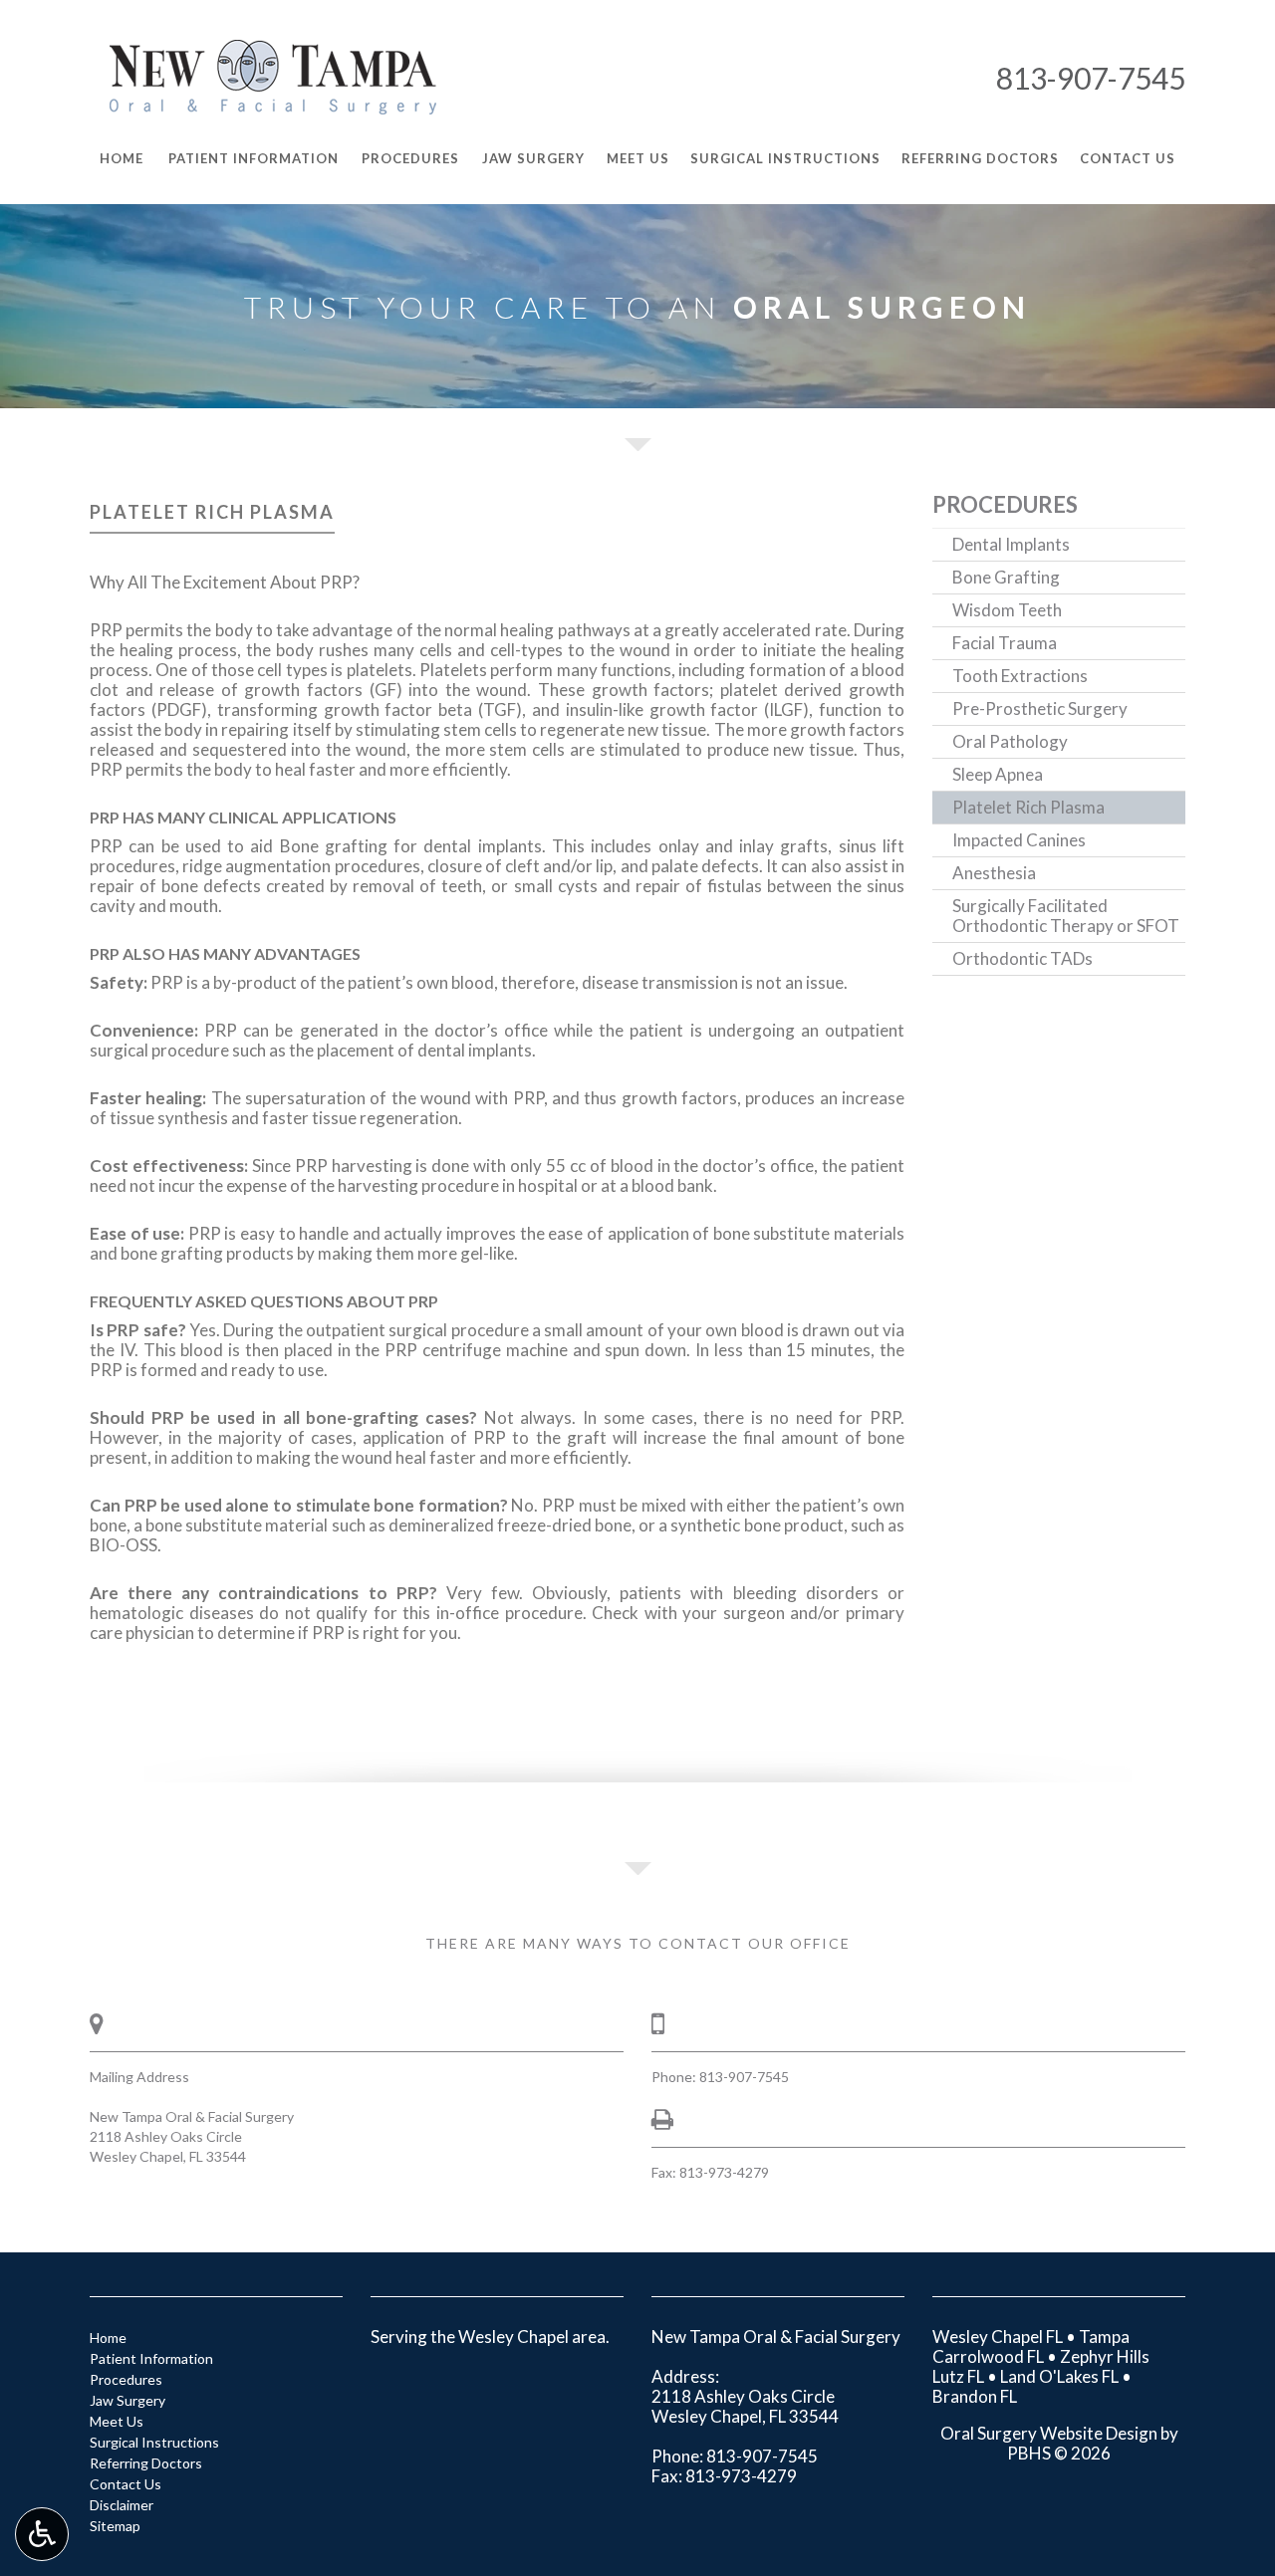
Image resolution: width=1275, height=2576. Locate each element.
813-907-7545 (1091, 78)
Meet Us (117, 2421)
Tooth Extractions (1020, 676)
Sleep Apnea (998, 774)
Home (108, 2338)
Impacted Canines (1019, 840)
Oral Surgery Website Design (1049, 2433)
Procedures (1005, 504)
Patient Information (151, 2358)
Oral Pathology (1010, 741)
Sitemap (115, 2526)
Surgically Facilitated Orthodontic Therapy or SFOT (1066, 916)
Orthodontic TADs (1022, 958)
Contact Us (126, 2484)
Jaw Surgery (127, 2400)
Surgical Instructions (154, 2442)
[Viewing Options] (42, 2534)
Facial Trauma (1005, 643)
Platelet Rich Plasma (1028, 807)
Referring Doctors (146, 2463)
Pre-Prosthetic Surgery (1040, 708)
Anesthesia (994, 873)
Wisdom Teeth (1007, 610)
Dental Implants (1011, 544)
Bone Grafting (1006, 577)
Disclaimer (122, 2505)
